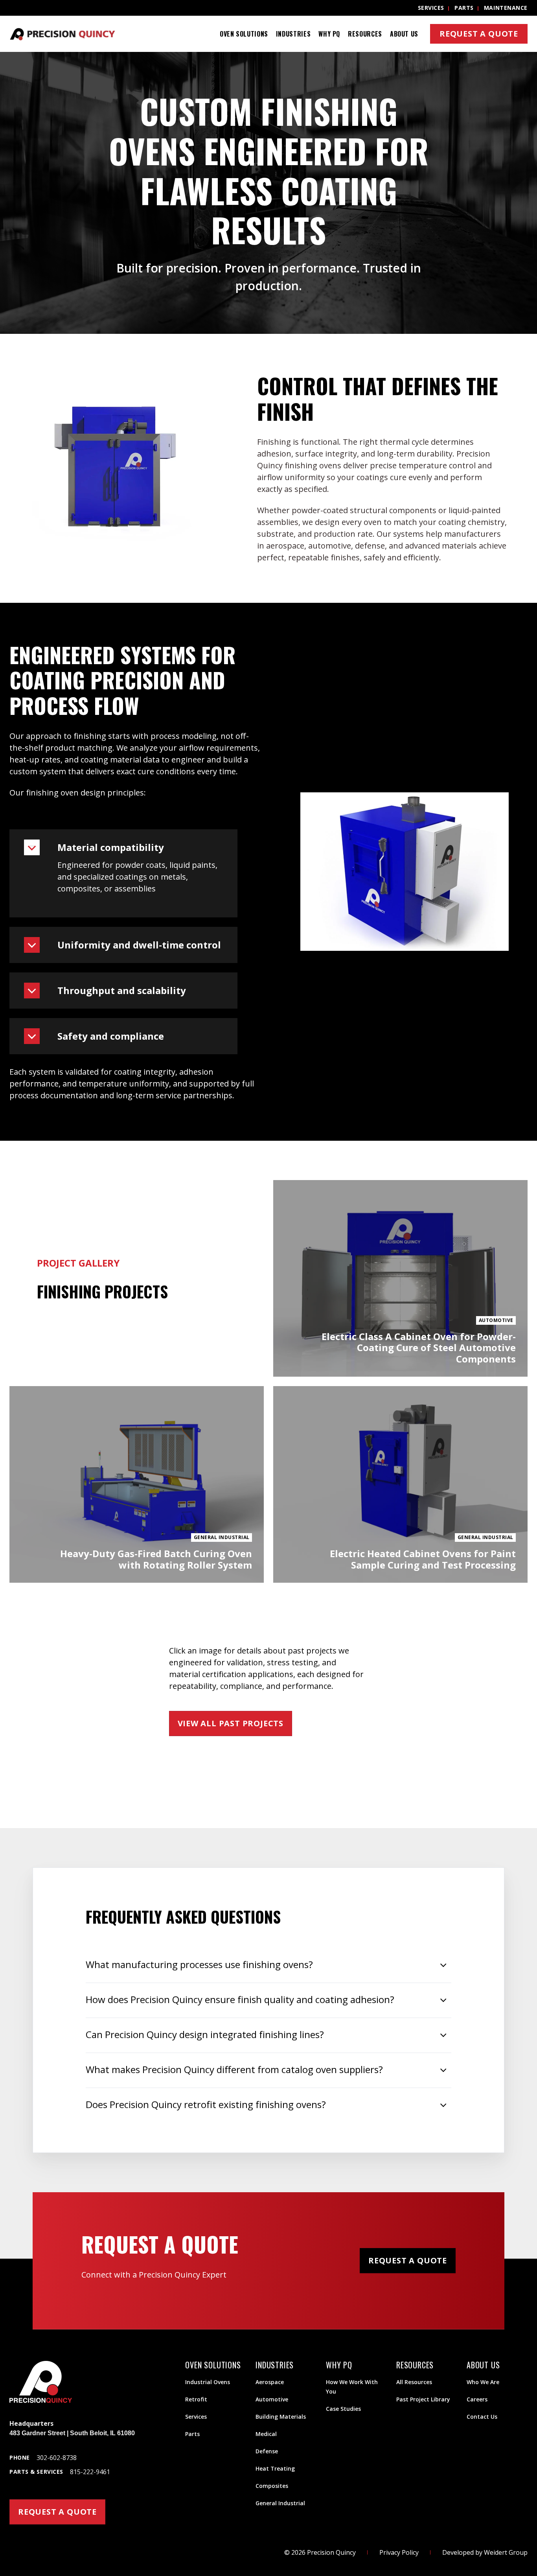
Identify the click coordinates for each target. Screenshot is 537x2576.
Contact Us (482, 2417)
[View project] (400, 1278)
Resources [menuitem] (365, 34)
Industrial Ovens (208, 2382)
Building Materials (281, 2417)
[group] (268, 193)
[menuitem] (244, 34)
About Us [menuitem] (404, 34)
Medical (266, 2434)
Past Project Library (423, 2399)
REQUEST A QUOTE (57, 2512)
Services (196, 2417)
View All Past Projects (231, 1723)
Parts (192, 2434)
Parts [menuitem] (464, 8)
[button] (123, 847)
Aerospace (270, 2382)
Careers (477, 2399)
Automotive (272, 2399)
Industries (293, 34)
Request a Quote (479, 34)
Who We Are (483, 2382)
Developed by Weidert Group (485, 2552)
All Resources (414, 2382)
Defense (267, 2451)
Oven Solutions (244, 34)
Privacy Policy (399, 2552)
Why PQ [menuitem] (329, 34)
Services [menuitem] (431, 8)
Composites (272, 2486)
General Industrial (280, 2503)
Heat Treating (275, 2468)
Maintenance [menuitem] (506, 8)
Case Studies (343, 2409)
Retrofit (196, 2399)
